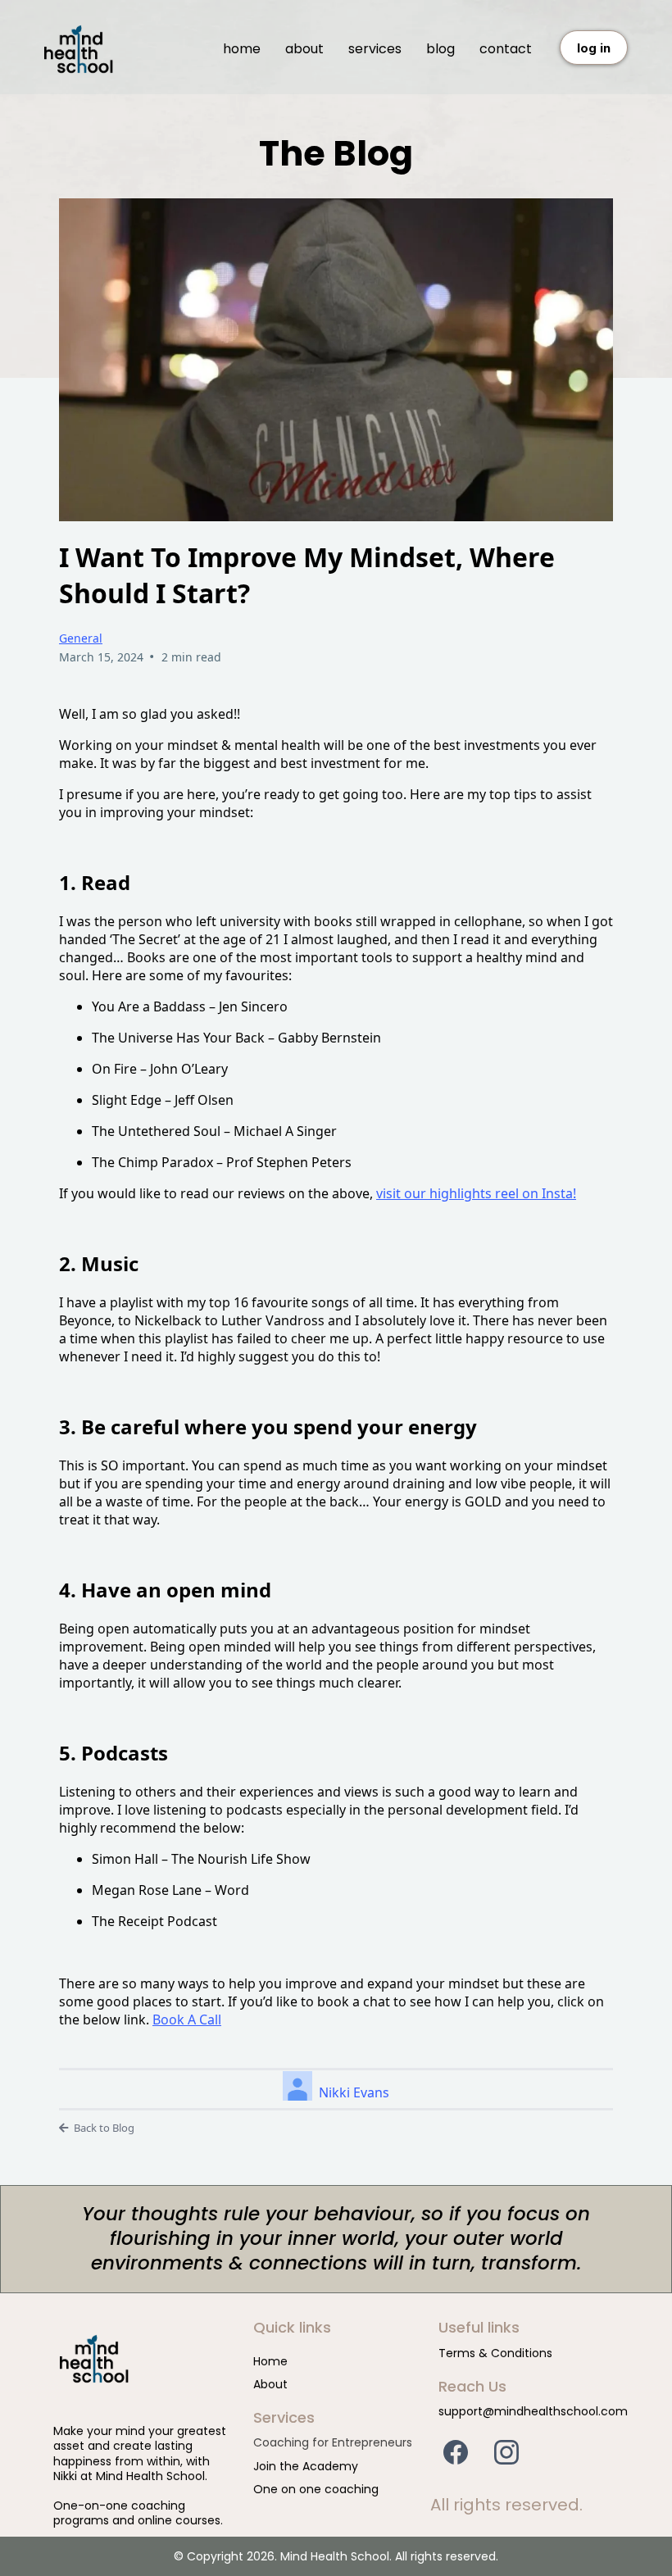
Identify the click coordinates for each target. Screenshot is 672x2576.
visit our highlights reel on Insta (474, 1193)
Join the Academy (306, 2466)
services (375, 49)
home (242, 49)
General (81, 638)
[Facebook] (456, 2452)
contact (506, 49)
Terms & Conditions (495, 2353)
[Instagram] (506, 2452)
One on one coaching (316, 2489)
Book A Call (187, 2019)
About (270, 2384)
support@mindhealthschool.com (533, 2411)
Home (270, 2361)
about (304, 49)
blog (440, 49)
